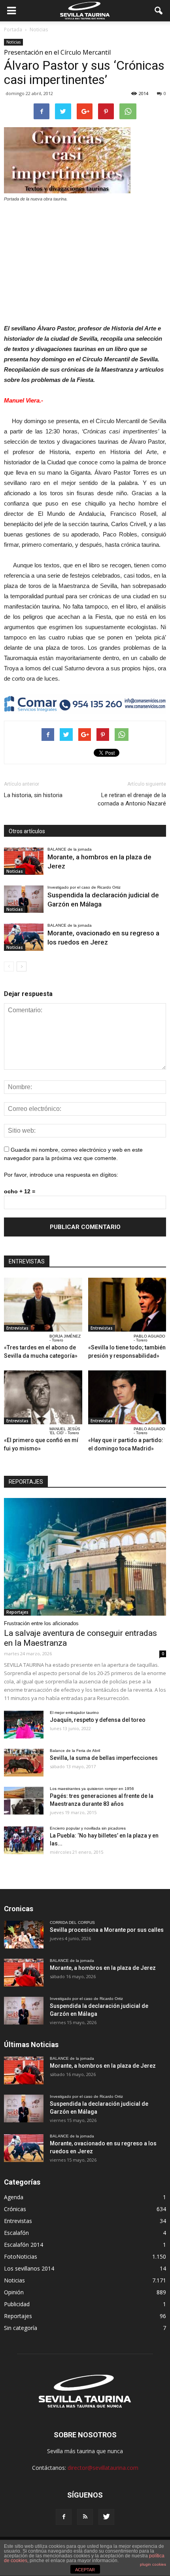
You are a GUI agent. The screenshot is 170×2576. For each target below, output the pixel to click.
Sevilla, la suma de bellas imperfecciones (104, 1758)
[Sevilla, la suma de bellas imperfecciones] (24, 1763)
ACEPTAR (85, 2570)
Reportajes (17, 1612)
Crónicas (15, 2209)
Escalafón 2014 (24, 2245)
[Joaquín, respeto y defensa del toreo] (24, 1725)
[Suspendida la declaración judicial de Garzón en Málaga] (24, 899)
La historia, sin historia (33, 795)
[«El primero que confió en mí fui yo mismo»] (43, 1397)
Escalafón (16, 2233)
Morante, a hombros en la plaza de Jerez (103, 1968)
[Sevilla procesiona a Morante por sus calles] (24, 1935)
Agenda (14, 2197)
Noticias (13, 42)
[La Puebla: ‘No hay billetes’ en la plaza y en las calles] (24, 1840)
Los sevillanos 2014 (29, 2268)
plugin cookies (153, 2564)
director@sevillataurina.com (103, 2468)
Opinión (14, 2292)
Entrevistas (17, 1328)
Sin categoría (21, 2328)
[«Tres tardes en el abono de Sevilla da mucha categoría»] (43, 1305)
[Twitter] (106, 2517)
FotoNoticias (21, 2256)
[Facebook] (64, 2517)
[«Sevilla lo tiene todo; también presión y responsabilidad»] (127, 1305)
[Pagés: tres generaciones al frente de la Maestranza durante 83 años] (24, 1801)
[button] (159, 11)
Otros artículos (27, 831)
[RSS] (85, 2517)
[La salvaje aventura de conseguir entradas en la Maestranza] (85, 1557)
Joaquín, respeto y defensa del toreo (98, 1720)
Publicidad (17, 2304)
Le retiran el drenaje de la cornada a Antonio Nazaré (132, 799)
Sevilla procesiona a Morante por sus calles (107, 1930)
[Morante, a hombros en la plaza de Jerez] (24, 861)
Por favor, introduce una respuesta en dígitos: (61, 1175)
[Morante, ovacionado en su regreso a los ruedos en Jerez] (24, 937)
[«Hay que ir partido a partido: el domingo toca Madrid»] (127, 1397)
